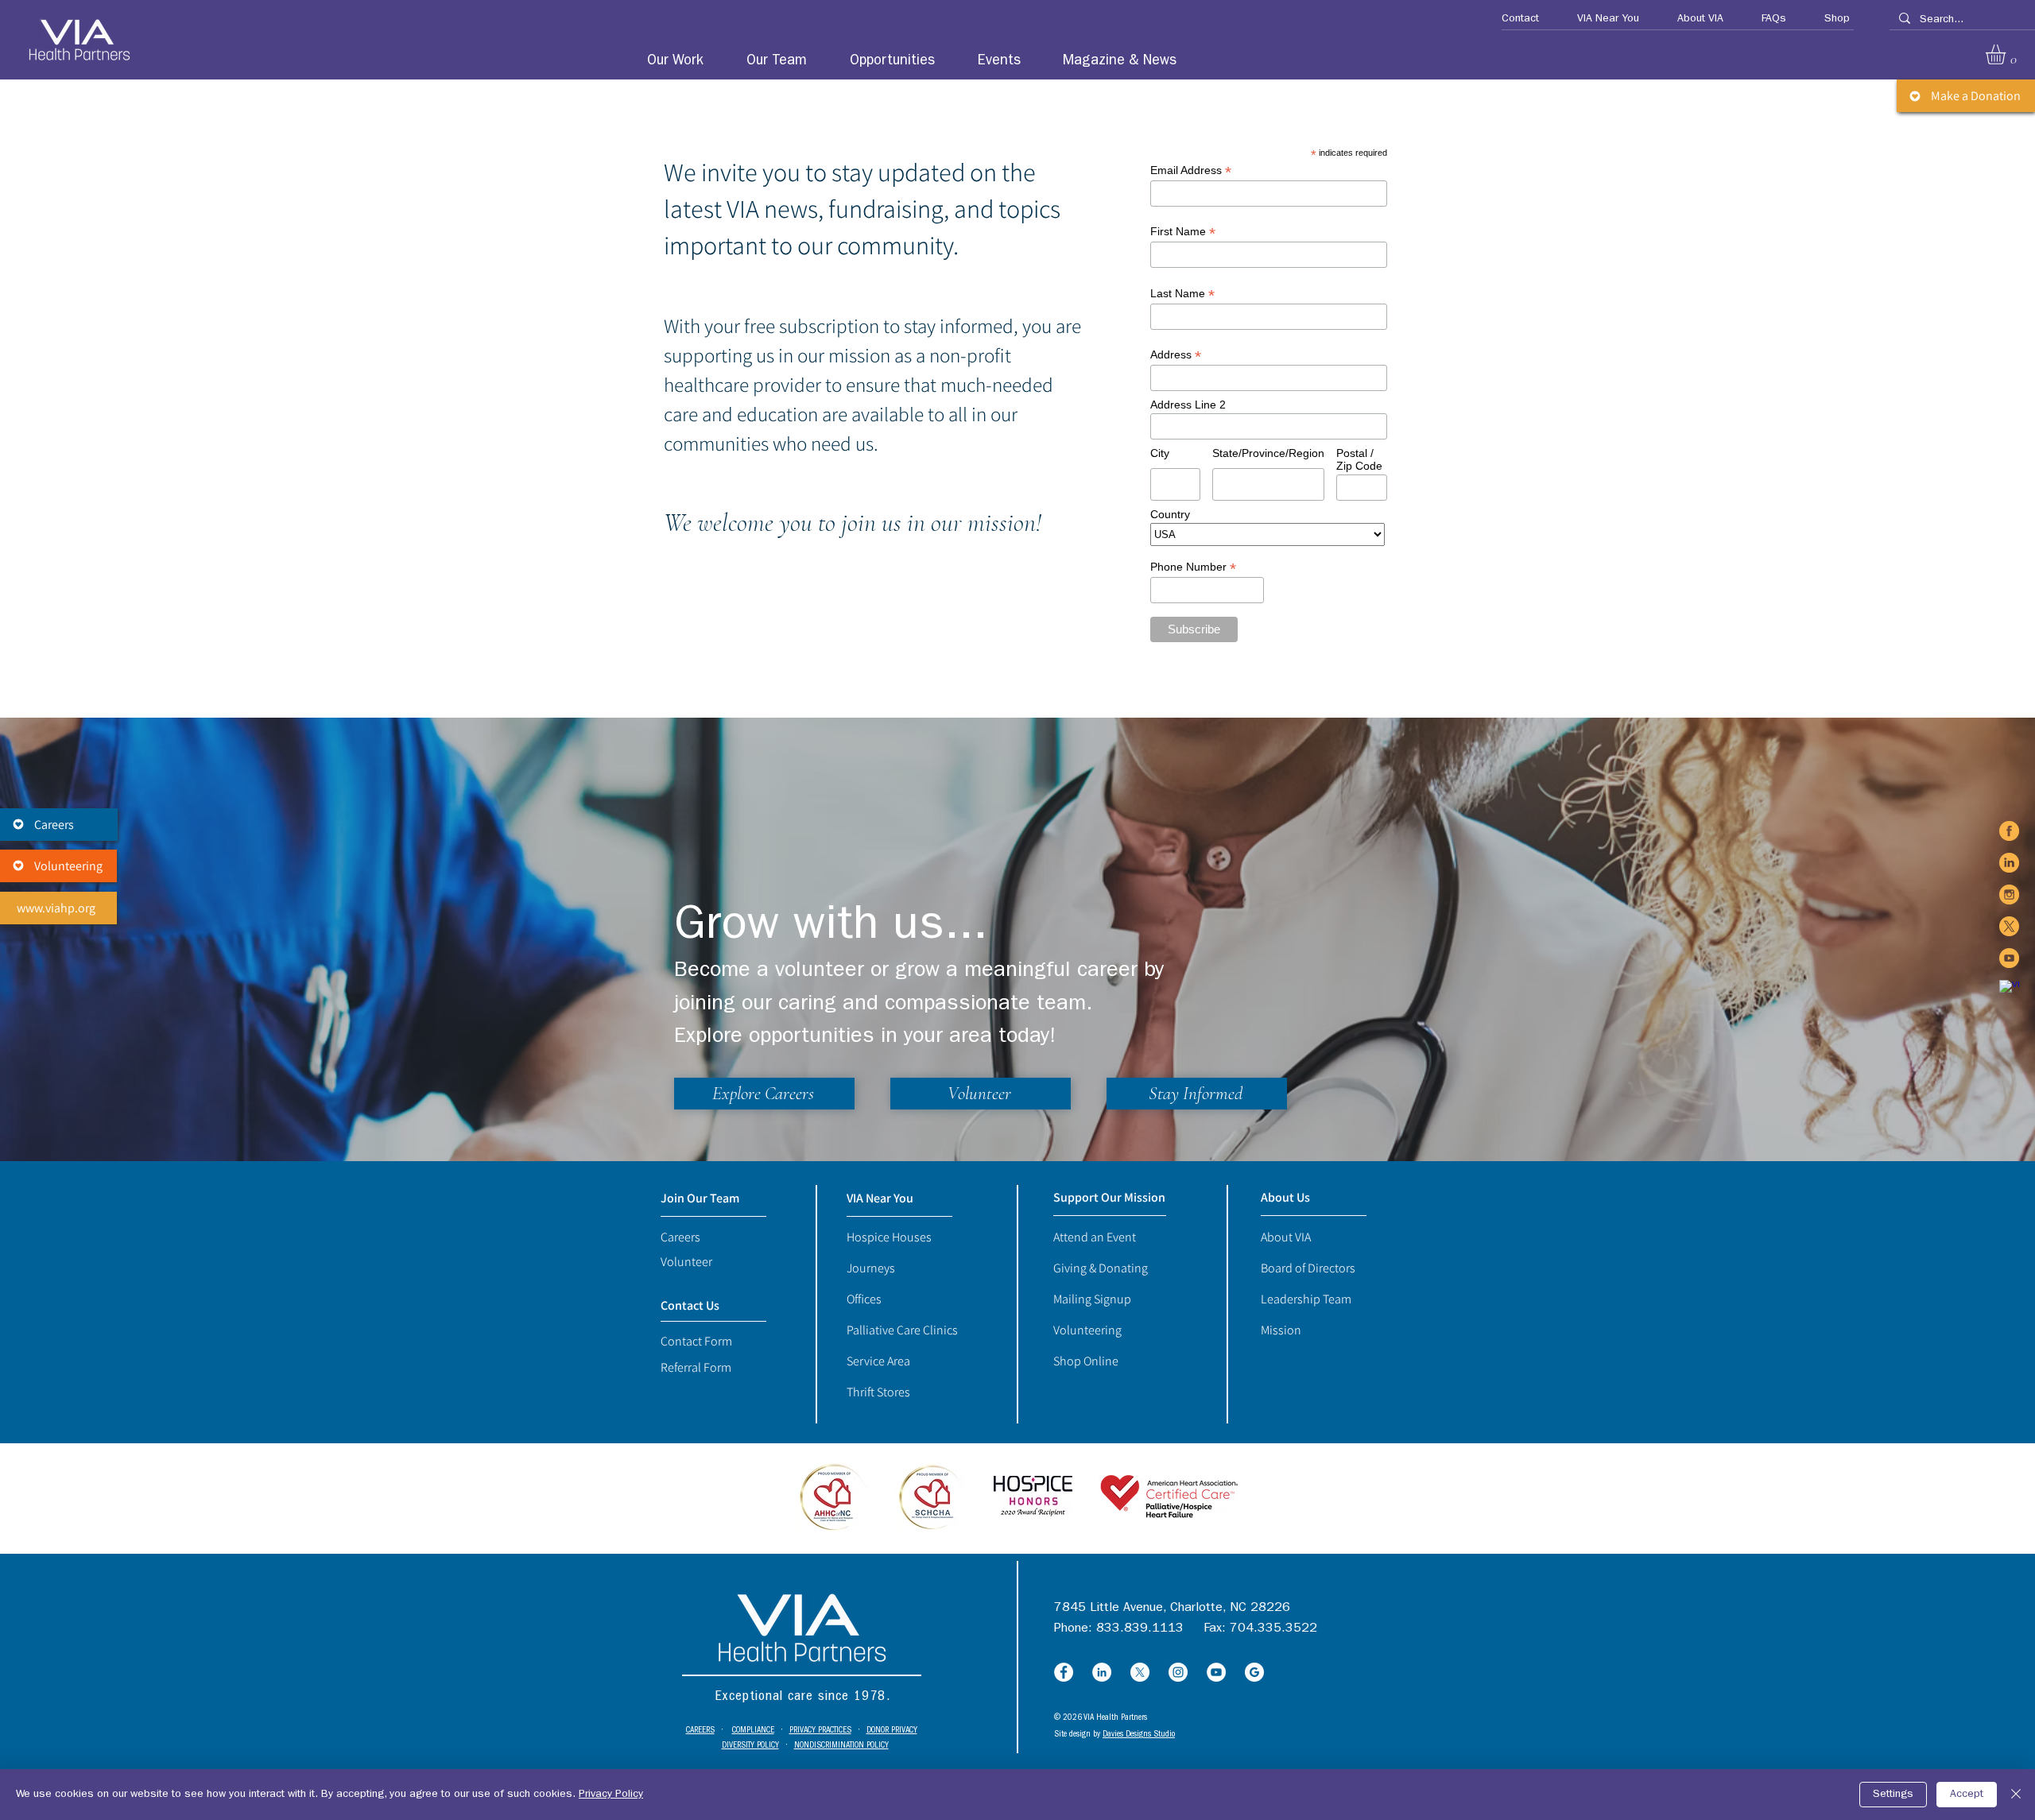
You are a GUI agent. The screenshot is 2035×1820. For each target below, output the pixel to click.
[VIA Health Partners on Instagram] (2009, 895)
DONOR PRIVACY (892, 1731)
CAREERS (700, 1731)
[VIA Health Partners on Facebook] (2009, 831)
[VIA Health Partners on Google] (2009, 990)
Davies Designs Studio (1139, 1735)
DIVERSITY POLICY (750, 1746)
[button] (1513, 19)
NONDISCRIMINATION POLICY (841, 1746)
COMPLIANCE (753, 1731)
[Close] (2016, 1795)
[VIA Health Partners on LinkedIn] (2009, 863)
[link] (2007, 54)
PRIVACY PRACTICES (820, 1731)
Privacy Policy (611, 1795)
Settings (1893, 1795)
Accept (1967, 1795)
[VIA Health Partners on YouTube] (2009, 958)
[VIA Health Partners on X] (2009, 926)
